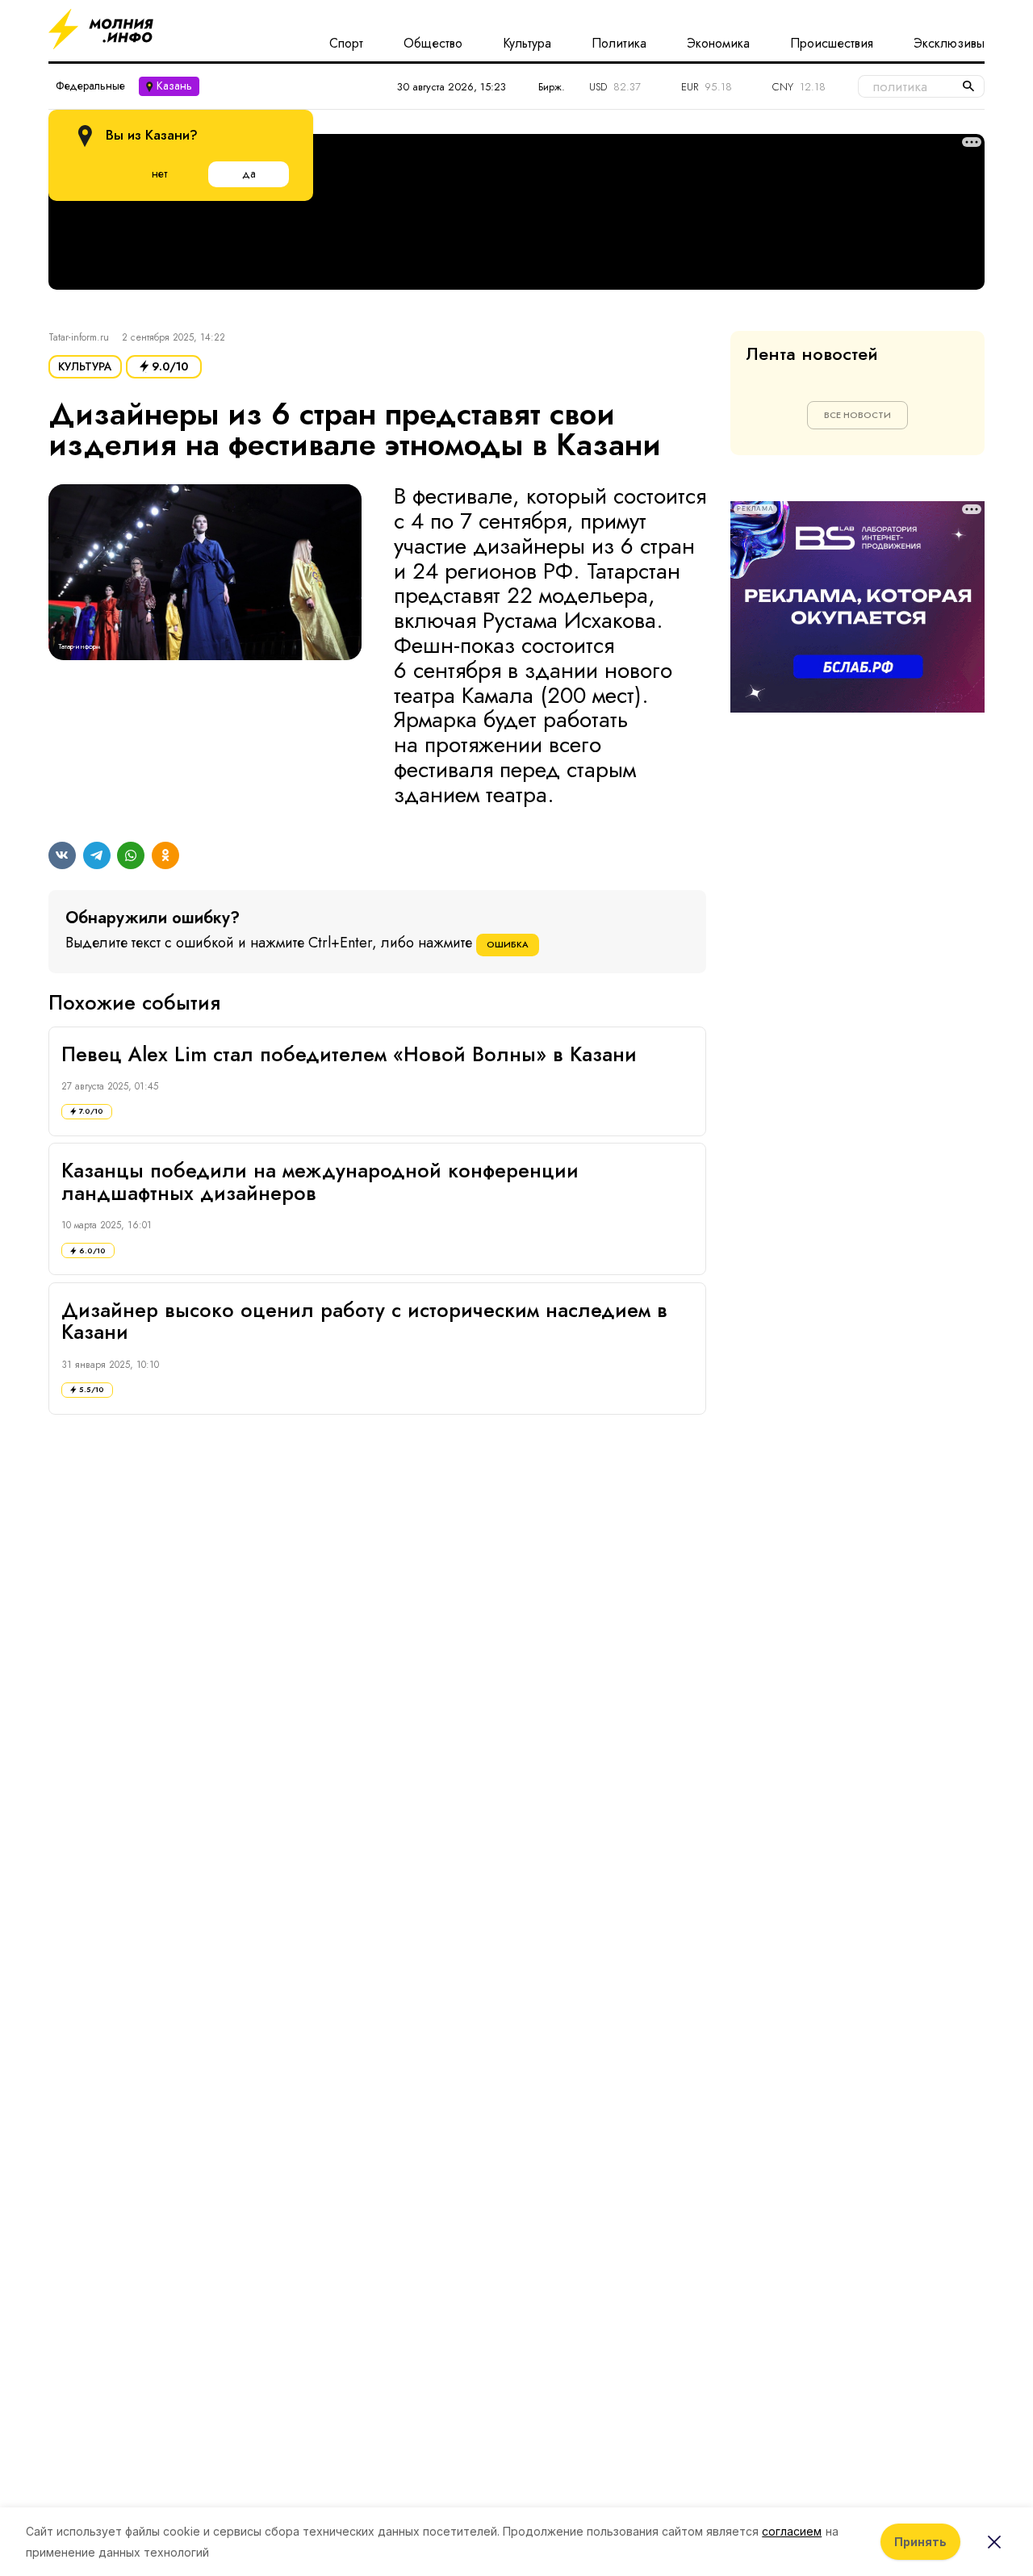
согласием (792, 2531)
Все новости (857, 415)
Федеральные (90, 86)
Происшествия (832, 44)
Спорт (346, 44)
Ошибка (508, 944)
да (249, 174)
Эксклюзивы (949, 44)
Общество (433, 44)
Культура (527, 44)
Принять (920, 2542)
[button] (205, 646)
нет (159, 174)
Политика (619, 44)
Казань (174, 86)
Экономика (718, 44)
